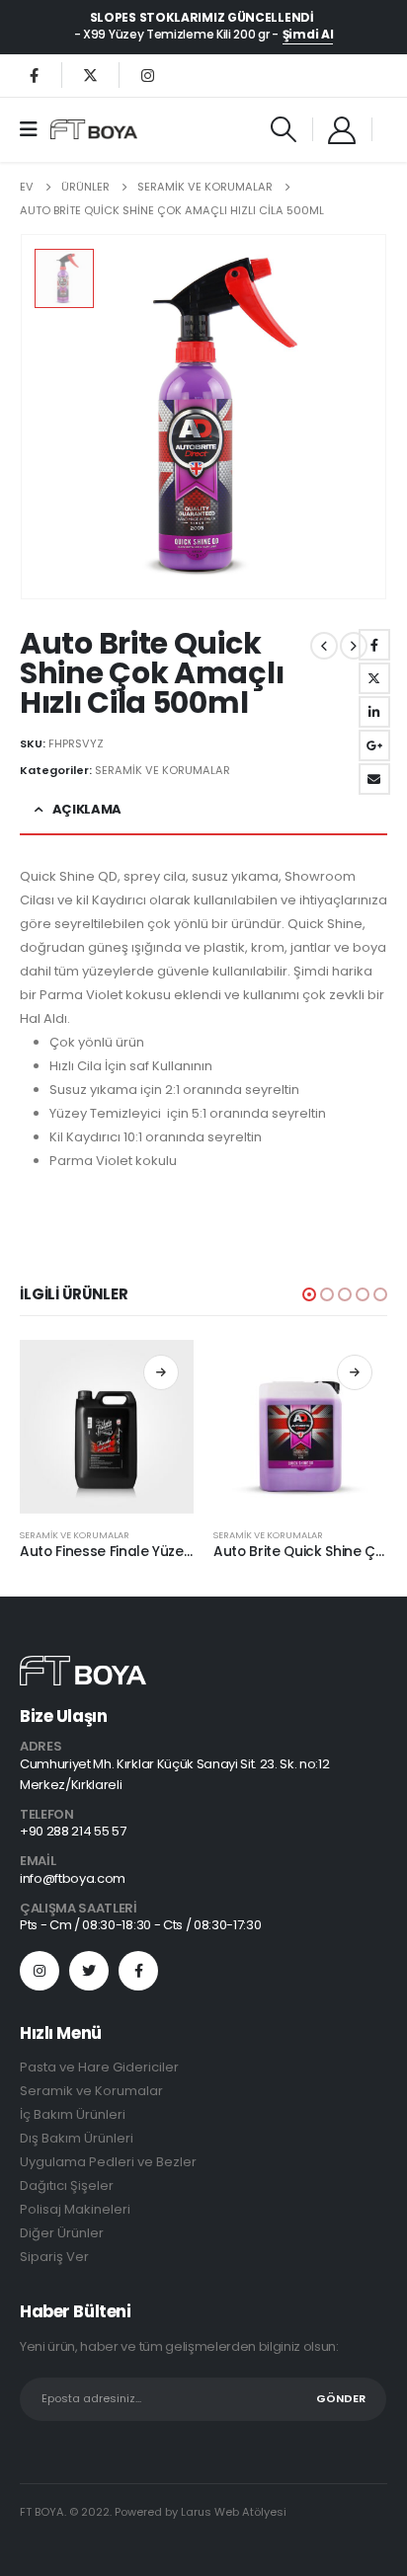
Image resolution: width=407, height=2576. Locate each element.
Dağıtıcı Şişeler (67, 2186)
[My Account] (343, 129)
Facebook (374, 645)
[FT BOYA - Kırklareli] (94, 130)
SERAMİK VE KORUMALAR (163, 770)
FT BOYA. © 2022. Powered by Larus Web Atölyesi (153, 2512)
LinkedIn (374, 712)
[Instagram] (147, 75)
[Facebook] (34, 75)
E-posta (374, 779)
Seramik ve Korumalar (91, 2091)
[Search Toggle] (283, 129)
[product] (107, 1427)
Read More (161, 1372)
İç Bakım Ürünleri (73, 2114)
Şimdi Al (308, 35)
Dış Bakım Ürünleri (77, 2138)
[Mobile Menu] (35, 129)
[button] (309, 1294)
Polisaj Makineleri (75, 2209)
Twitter (374, 678)
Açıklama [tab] (87, 809)
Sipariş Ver (54, 2257)
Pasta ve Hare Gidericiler (99, 2067)
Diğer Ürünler (62, 2233)
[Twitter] (91, 75)
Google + (374, 745)
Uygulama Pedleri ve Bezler (108, 2162)
